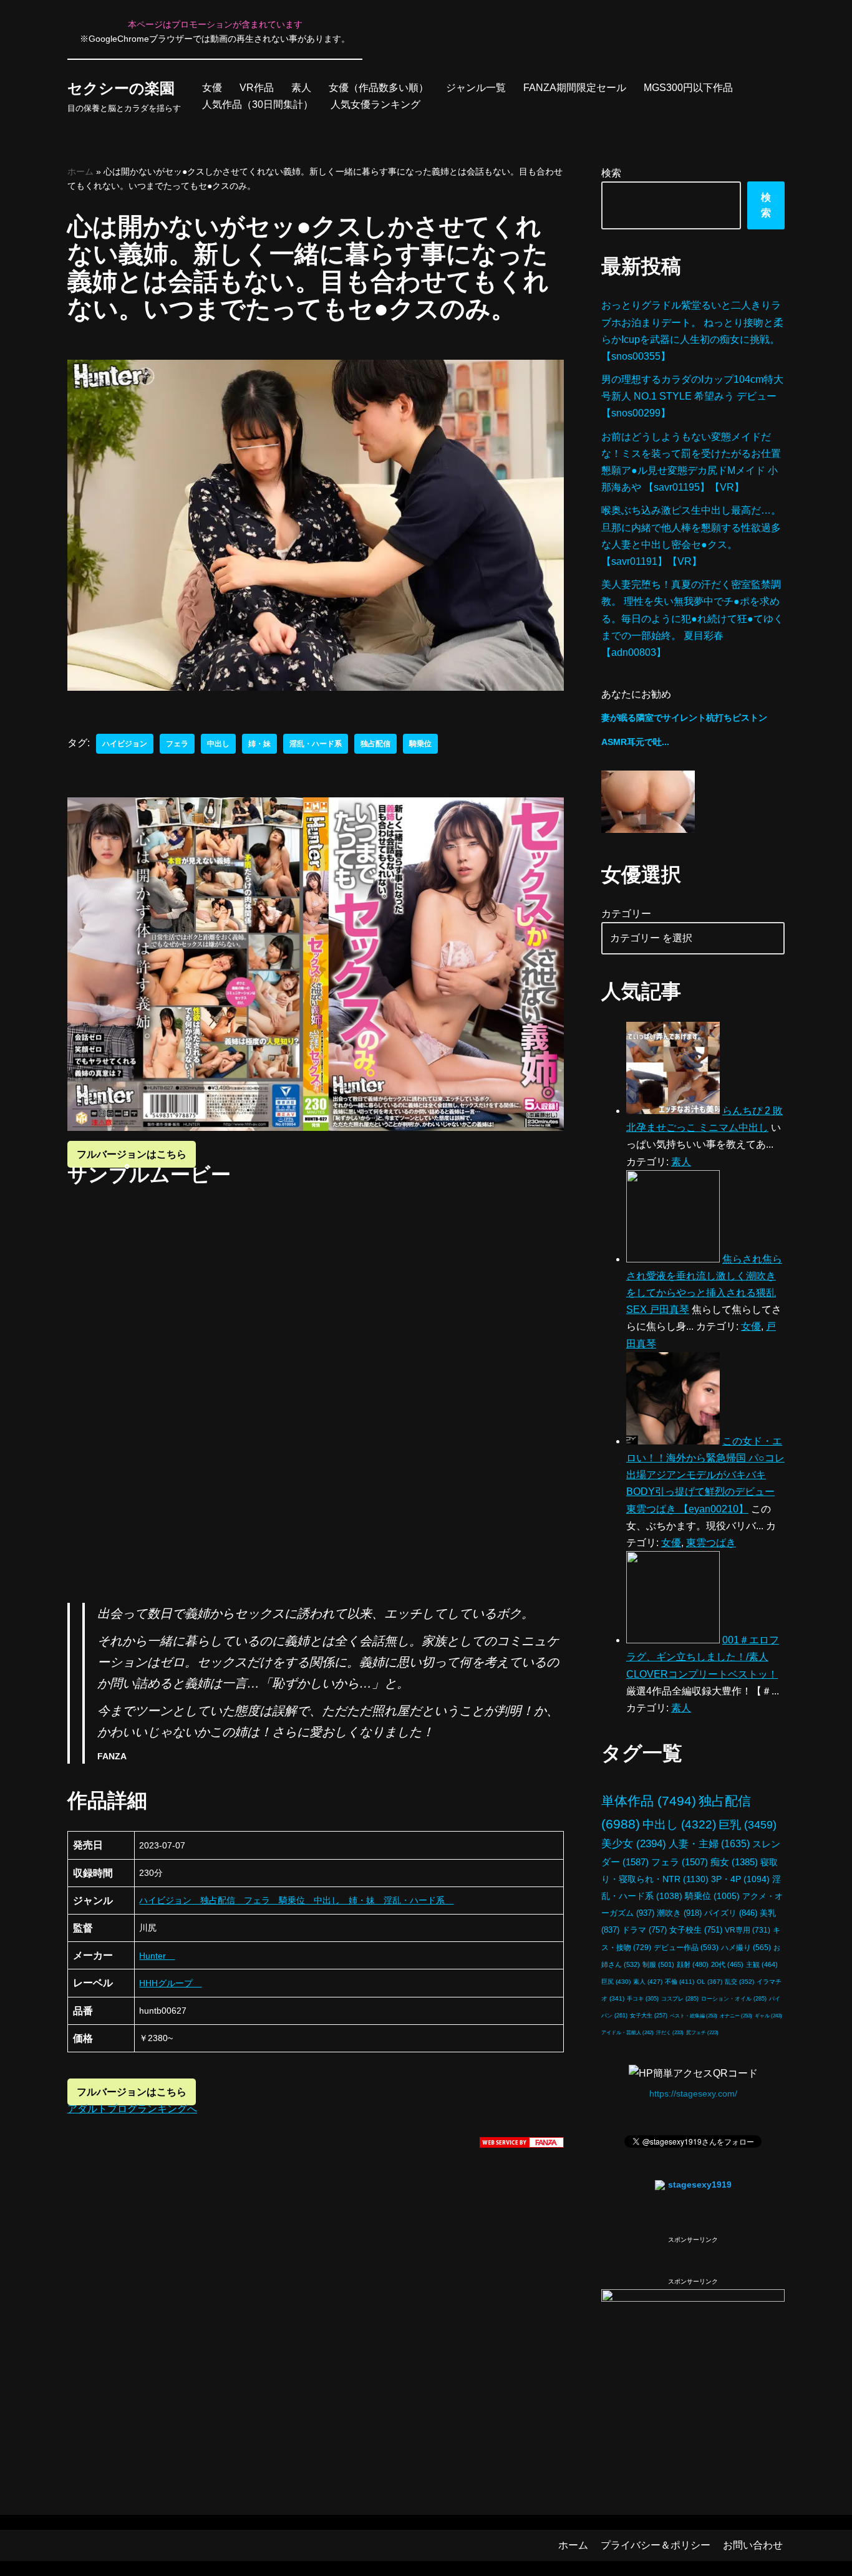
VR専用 (748, 1930)
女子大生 (649, 2016)
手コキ (643, 1999)
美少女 (634, 1844)
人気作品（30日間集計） (258, 104)
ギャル (768, 2016)
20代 (727, 1964)
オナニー (736, 2016)
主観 (762, 1964)
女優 (212, 88)
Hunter (157, 1956)
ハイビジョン (125, 744)
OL (709, 1982)
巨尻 (616, 1982)
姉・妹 (259, 744)
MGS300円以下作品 (688, 88)
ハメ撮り (746, 1948)
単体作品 (649, 1801)
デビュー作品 (686, 1947)
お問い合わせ (753, 2545)
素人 (301, 88)
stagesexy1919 (700, 2184)
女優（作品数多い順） (379, 88)
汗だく (670, 2033)
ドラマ (644, 1930)
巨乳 (748, 1824)
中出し (218, 744)
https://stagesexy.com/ (693, 2093)
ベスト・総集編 (694, 2016)
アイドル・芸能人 (627, 2032)
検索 (611, 173)
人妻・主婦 (709, 1844)
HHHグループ (170, 1983)
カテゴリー (626, 914)
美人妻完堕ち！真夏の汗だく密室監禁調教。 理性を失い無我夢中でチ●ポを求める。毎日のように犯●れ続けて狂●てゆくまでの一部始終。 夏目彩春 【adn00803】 (692, 618)
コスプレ (680, 1999)
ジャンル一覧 (476, 88)
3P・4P (740, 1879)
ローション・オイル (734, 1999)
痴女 (734, 1862)
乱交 (739, 1982)
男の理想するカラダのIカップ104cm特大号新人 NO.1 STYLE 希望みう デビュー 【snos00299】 (692, 396)
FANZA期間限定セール (575, 88)
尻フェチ (702, 2033)
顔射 (693, 1964)
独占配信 (375, 744)
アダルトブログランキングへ (132, 2109)
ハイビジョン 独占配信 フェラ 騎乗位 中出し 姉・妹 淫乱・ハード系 (296, 1900)
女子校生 (696, 1930)
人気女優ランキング (375, 104)
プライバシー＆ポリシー (656, 2545)
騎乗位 (420, 744)
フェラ (177, 744)
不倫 (680, 1982)
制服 (658, 1964)
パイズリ (731, 1913)
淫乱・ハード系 (316, 744)
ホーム (80, 171)
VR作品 (257, 88)
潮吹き (679, 1913)
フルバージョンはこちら (132, 1154)
